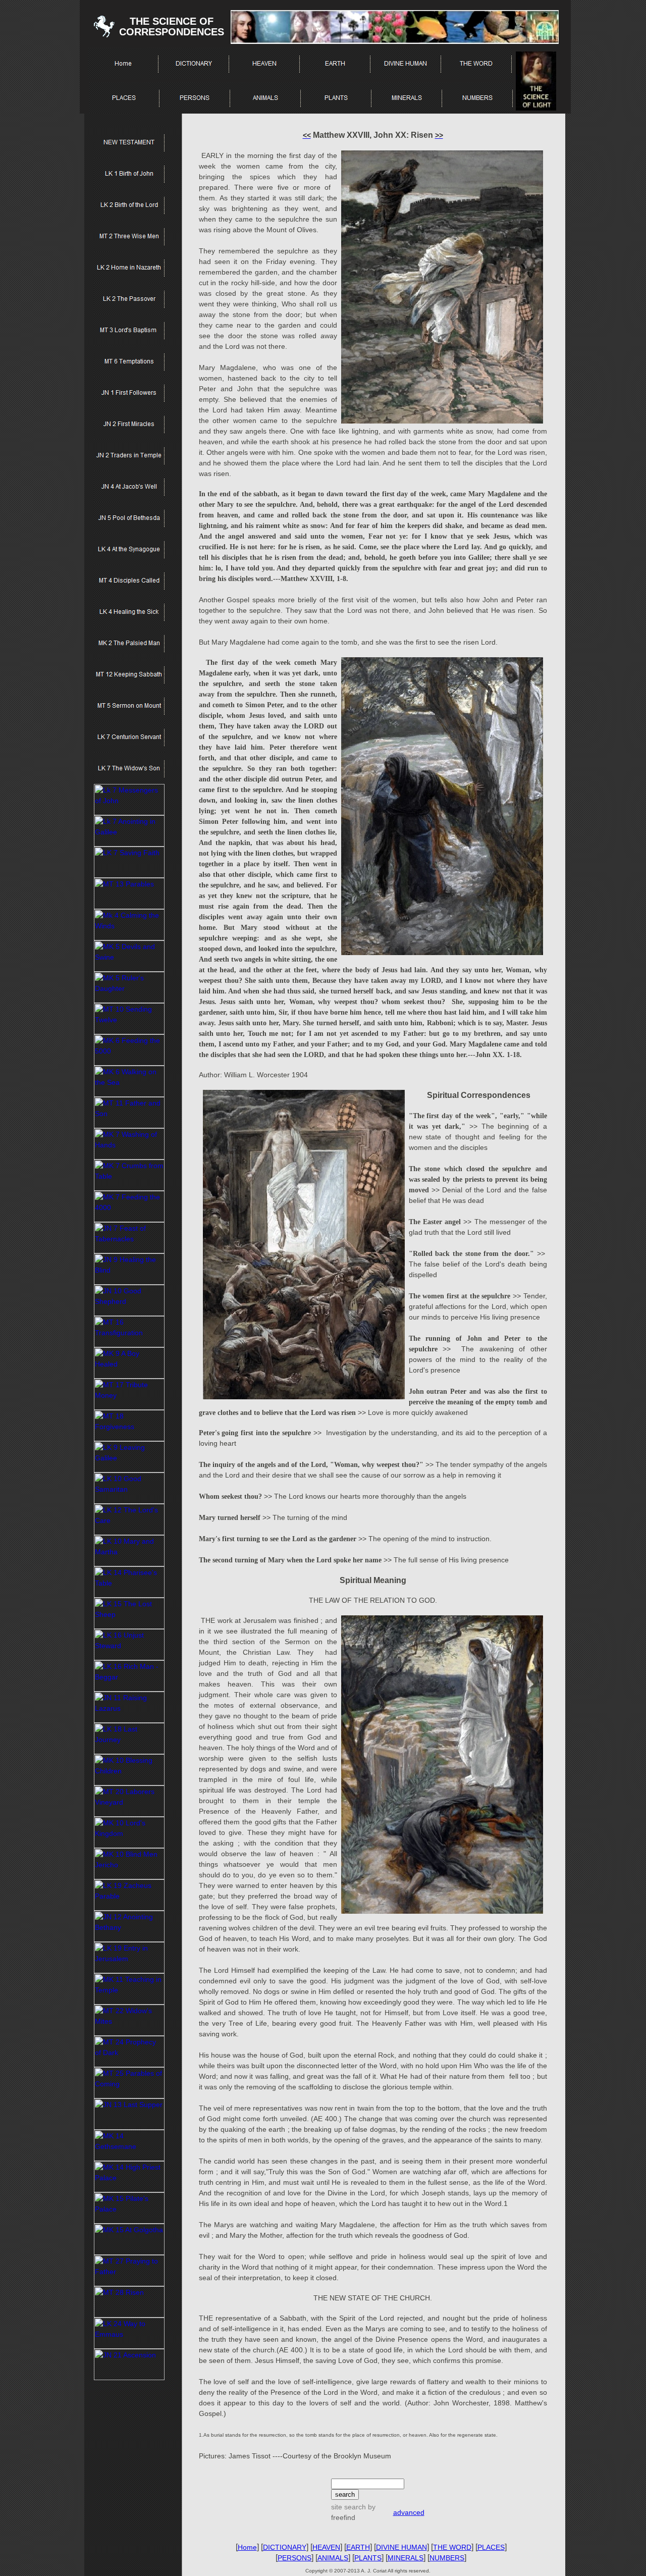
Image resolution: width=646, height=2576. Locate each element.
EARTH (358, 2547)
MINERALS (406, 2558)
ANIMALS (333, 2558)
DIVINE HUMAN (401, 2547)
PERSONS (294, 2558)
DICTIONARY (285, 2547)
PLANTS (368, 2558)
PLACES (491, 2547)
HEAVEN (326, 2547)
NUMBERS (447, 2558)
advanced (409, 2512)
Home (247, 2547)
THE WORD (452, 2547)
